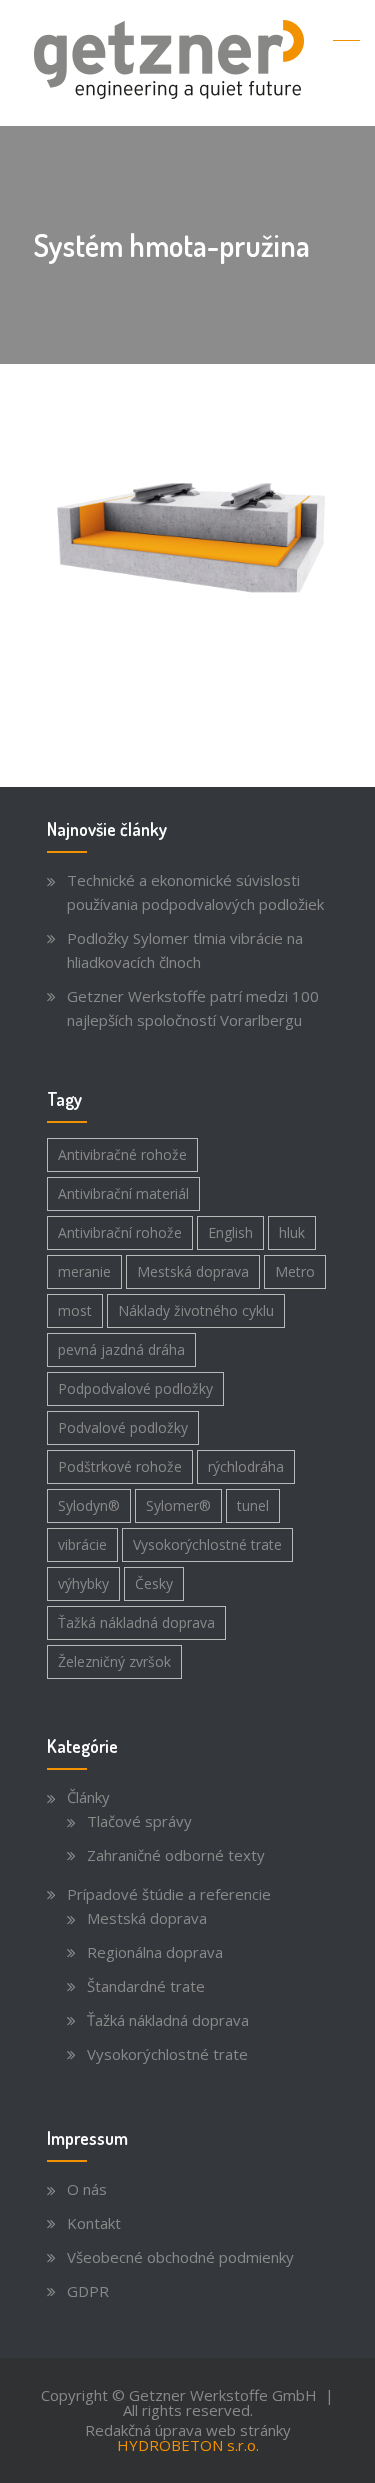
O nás (87, 2189)
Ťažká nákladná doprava (136, 1622)
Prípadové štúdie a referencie (169, 1894)
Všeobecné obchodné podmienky (180, 2257)
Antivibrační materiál (123, 1193)
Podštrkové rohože (120, 1466)
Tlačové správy (139, 1821)
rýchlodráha (246, 1466)
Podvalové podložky (123, 1427)
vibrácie (82, 1544)
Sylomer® (178, 1505)
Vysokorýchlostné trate (207, 1544)
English (230, 1232)
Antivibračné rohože (122, 1154)
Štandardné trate (146, 1986)
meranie (84, 1271)
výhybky (83, 1583)
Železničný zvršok (114, 1661)
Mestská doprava (193, 1271)
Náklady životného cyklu (196, 1310)
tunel (253, 1505)
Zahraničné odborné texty (176, 1855)
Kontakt (94, 2223)
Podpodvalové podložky (135, 1388)
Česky (154, 1583)
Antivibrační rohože (120, 1232)
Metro (295, 1271)
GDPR (88, 2291)
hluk (292, 1232)
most (75, 1310)
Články (88, 1797)
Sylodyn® (89, 1505)
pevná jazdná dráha (121, 1349)
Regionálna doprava (155, 1952)
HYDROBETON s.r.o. (188, 2445)
